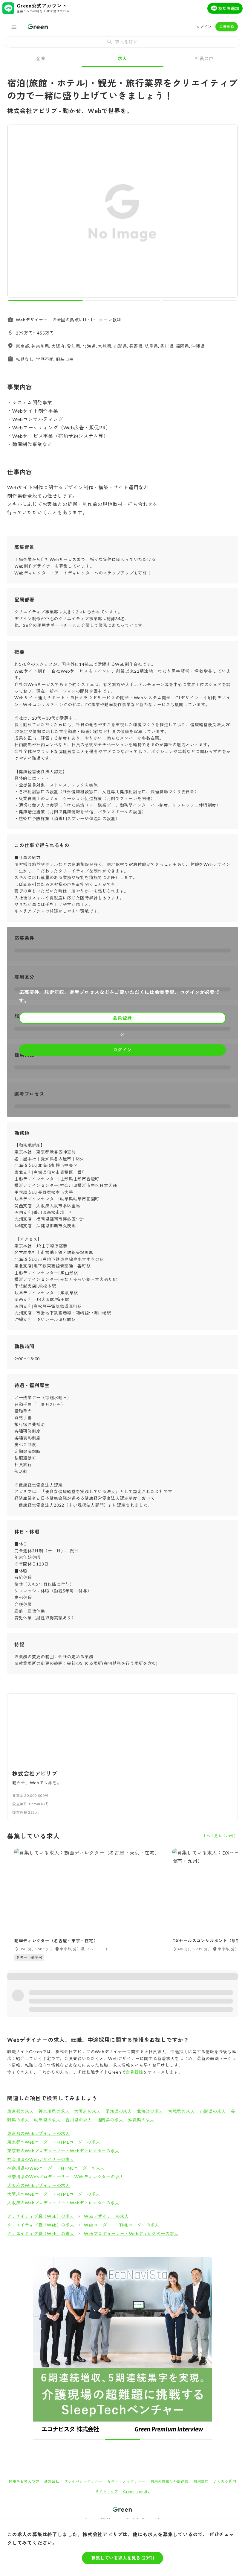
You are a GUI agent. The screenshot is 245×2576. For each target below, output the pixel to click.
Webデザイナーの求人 (107, 2216)
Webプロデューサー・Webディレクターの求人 (131, 2234)
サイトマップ (107, 2491)
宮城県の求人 (182, 2111)
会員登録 (227, 26)
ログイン (204, 26)
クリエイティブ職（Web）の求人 (41, 2216)
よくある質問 (225, 2481)
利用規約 (201, 2481)
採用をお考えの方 (24, 2481)
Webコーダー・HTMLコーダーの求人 (122, 2225)
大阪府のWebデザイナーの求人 (39, 2185)
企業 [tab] (41, 58)
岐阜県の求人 (47, 2120)
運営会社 (52, 2481)
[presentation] (122, 42)
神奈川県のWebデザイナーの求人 (41, 2159)
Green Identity (136, 2491)
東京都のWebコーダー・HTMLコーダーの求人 (54, 2142)
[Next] (229, 213)
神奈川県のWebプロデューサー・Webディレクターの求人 (65, 2177)
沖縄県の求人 (141, 2120)
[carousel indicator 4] (158, 2440)
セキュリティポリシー (126, 2481)
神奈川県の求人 (54, 2111)
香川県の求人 (79, 2120)
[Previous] (16, 213)
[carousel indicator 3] (199, 301)
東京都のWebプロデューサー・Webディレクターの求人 (63, 2151)
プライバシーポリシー (83, 2481)
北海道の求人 (150, 2111)
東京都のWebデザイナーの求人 (39, 2133)
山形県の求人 (213, 2111)
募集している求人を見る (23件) (123, 2558)
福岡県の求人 (110, 2120)
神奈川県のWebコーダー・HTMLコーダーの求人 (56, 2168)
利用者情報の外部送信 (169, 2481)
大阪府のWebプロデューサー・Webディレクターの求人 (63, 2203)
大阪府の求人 (87, 2111)
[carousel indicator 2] (122, 301)
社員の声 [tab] (204, 58)
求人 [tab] (122, 58)
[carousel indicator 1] (46, 301)
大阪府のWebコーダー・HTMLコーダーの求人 (54, 2194)
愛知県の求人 (119, 2111)
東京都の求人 (20, 2111)
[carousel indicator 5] (194, 2440)
